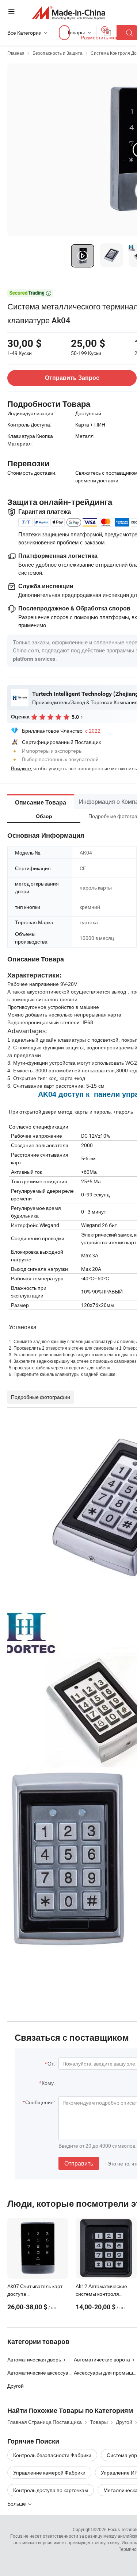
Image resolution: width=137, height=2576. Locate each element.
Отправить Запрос (72, 378)
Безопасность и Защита (58, 53)
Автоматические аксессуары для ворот (53, 2373)
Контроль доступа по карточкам (51, 2490)
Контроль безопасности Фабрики (52, 2455)
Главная (16, 53)
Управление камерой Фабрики (49, 2473)
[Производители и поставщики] (68, 13)
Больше (17, 2504)
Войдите (21, 768)
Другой (16, 2386)
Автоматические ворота (102, 2359)
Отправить (79, 2163)
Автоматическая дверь (34, 2359)
